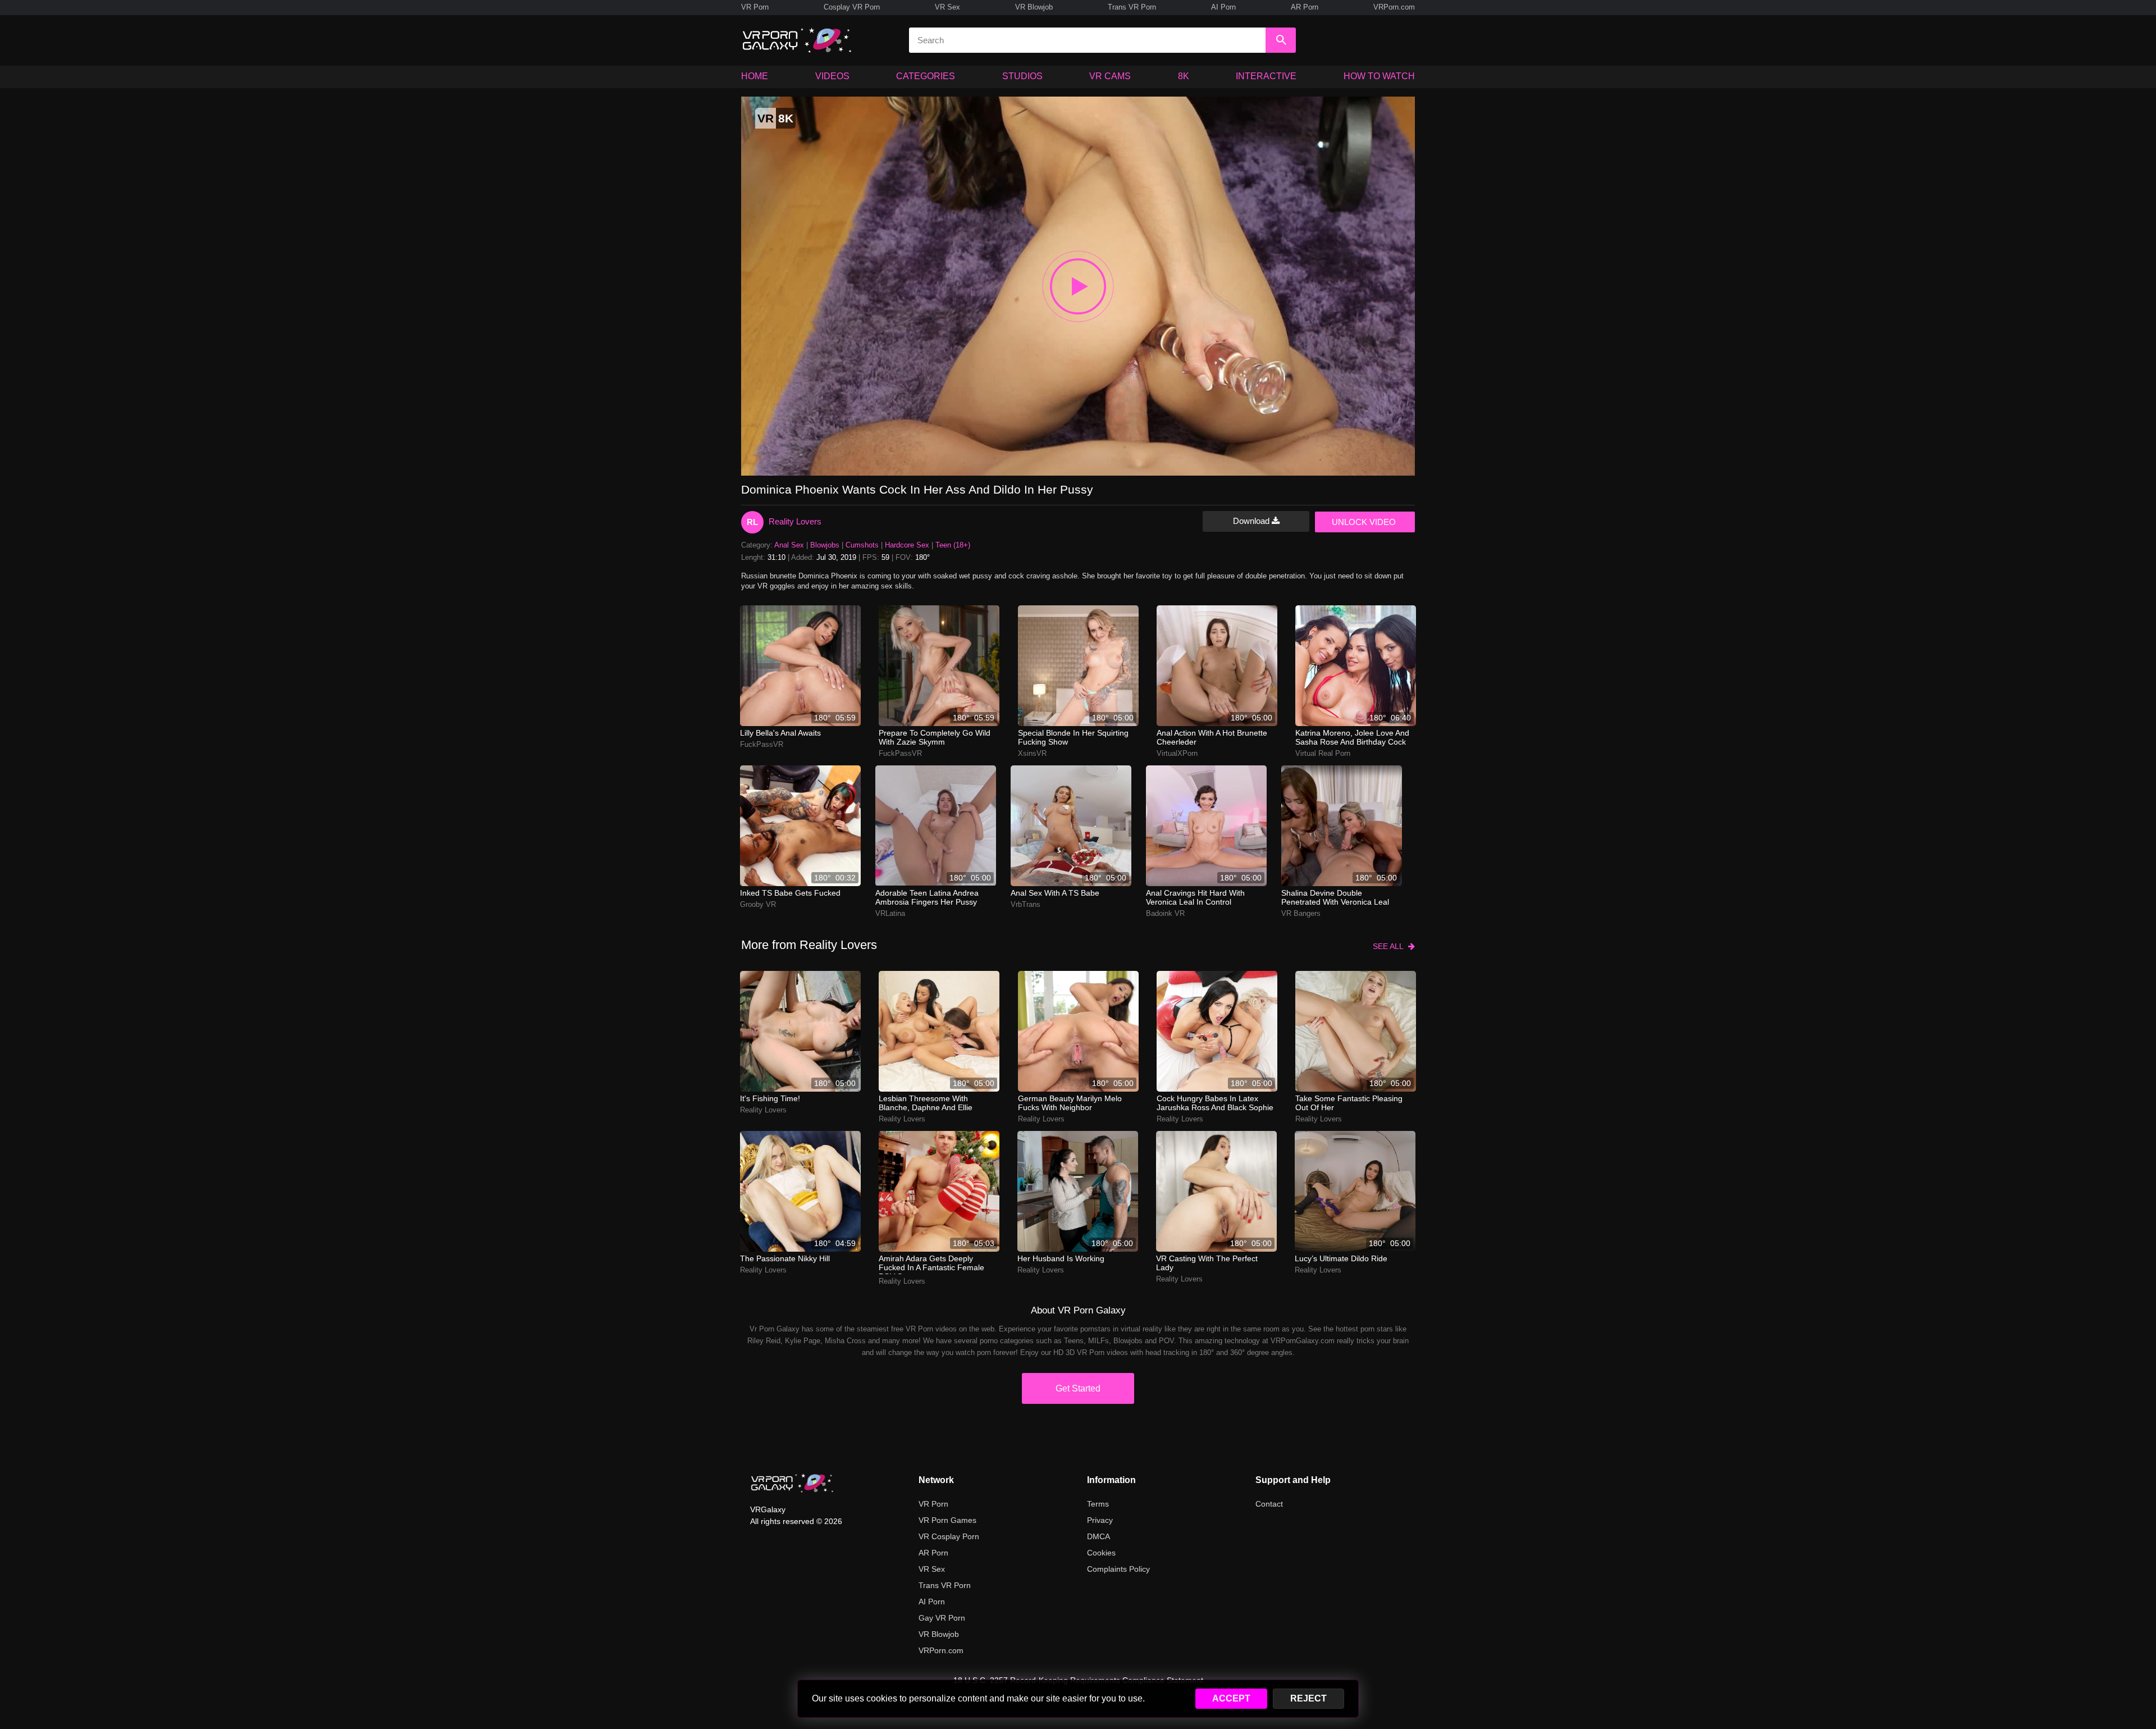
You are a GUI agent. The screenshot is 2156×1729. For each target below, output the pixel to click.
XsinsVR (1032, 753)
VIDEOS (832, 76)
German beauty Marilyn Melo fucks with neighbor (1070, 1103)
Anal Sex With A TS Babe (1055, 893)
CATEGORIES (926, 76)
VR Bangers (1301, 913)
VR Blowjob (1034, 7)
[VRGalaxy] (792, 1483)
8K (1184, 76)
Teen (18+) (953, 545)
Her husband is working (1061, 1258)
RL (752, 522)
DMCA (1098, 1536)
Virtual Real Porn (1323, 753)
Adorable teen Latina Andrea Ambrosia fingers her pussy (927, 897)
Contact (1269, 1504)
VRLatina (890, 913)
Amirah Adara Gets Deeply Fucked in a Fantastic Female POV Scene (931, 1264)
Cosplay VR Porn (852, 7)
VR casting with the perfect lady (1207, 1263)
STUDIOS (1022, 76)
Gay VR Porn (942, 1618)
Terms (1098, 1504)
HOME (755, 76)
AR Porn (1305, 7)
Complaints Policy (1118, 1569)
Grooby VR (758, 904)
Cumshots (862, 545)
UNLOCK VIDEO (1364, 522)
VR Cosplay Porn (949, 1536)
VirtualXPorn (1177, 753)
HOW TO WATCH (1379, 76)
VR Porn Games (947, 1520)
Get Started (1078, 1388)
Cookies (1101, 1553)
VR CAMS (1110, 76)
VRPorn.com (1394, 7)
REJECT (1308, 1698)
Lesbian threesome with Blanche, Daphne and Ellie (926, 1103)
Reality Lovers (795, 521)
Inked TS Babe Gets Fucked (790, 893)
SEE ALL (1390, 946)
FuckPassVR (762, 744)
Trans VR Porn (1132, 7)
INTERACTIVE (1266, 76)
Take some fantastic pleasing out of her (1349, 1103)
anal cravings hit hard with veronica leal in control (1195, 897)
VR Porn (755, 7)
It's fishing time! (770, 1098)
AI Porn (1223, 7)
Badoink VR (1165, 913)
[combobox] (1087, 40)
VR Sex (947, 7)
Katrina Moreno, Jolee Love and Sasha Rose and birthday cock (1352, 737)
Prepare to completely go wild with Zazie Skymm (935, 737)
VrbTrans (1026, 904)
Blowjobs (825, 545)
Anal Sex (789, 545)
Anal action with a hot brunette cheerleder (1212, 737)
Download (1252, 521)
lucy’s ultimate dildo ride (1341, 1258)
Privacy (1100, 1520)
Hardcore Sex (907, 545)
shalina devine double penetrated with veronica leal (1335, 897)
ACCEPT (1231, 1698)
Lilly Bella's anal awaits (780, 733)
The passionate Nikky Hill (785, 1258)
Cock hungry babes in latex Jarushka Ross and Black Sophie (1215, 1103)
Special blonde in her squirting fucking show (1073, 737)
